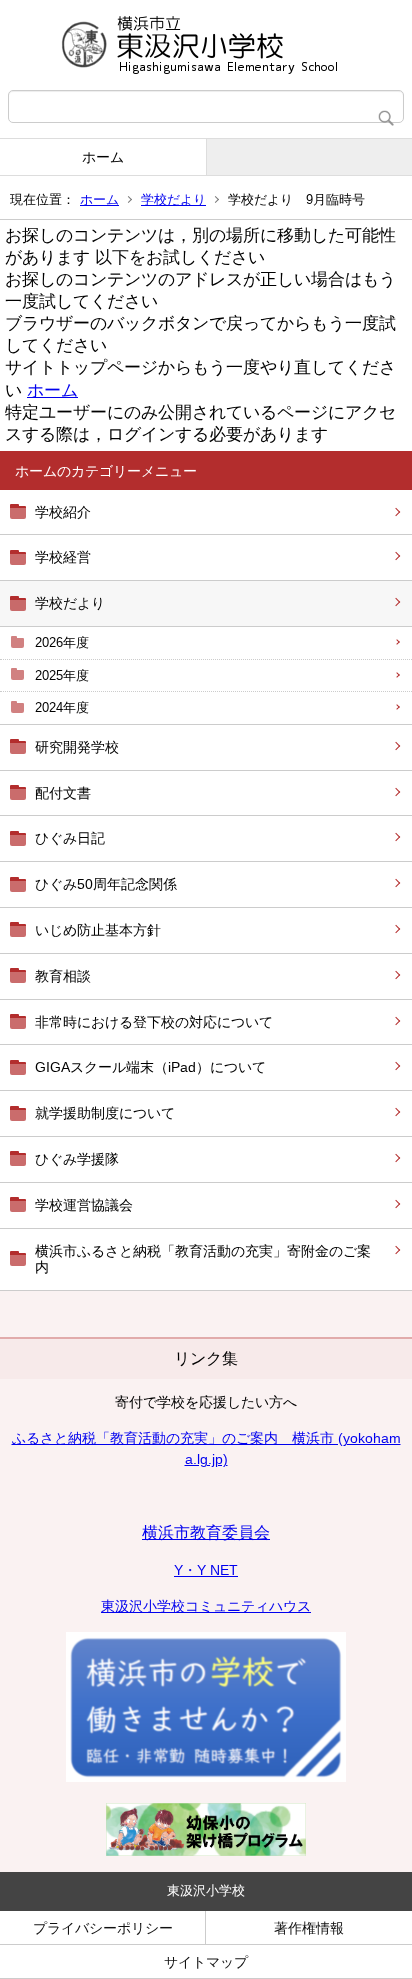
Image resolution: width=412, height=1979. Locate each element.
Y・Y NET (206, 1570)
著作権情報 (309, 1928)
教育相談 (63, 976)
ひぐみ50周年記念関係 (106, 884)
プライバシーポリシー (103, 1928)
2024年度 (62, 707)
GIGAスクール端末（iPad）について (150, 1067)
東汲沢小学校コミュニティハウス (206, 1606)
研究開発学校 (77, 747)
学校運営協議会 (84, 1205)
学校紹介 (63, 512)
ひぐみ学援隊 (77, 1159)
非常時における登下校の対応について (154, 1022)
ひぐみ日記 (70, 838)
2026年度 (62, 642)
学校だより (173, 199)
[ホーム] (206, 45)
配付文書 (63, 793)
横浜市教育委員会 (206, 1532)
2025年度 (62, 675)
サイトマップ (206, 1962)
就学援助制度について (105, 1113)
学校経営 (63, 557)
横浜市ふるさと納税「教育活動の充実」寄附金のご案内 (203, 1259)
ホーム (103, 157)
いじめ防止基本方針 (98, 930)
